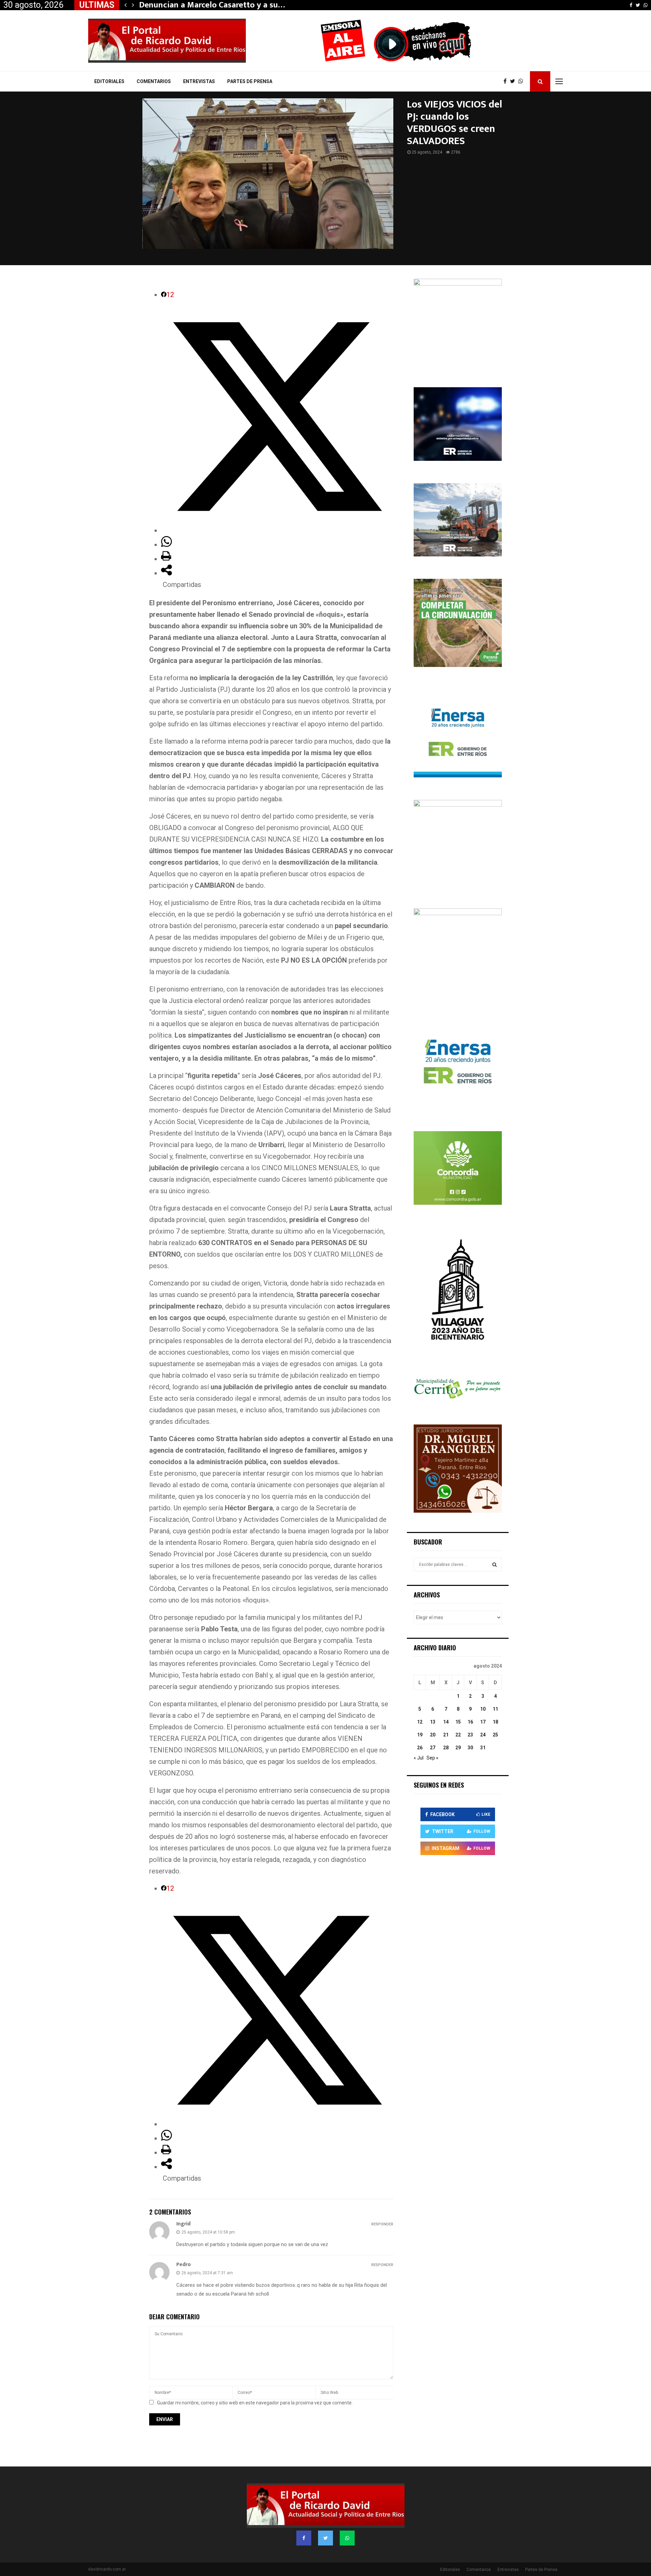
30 (470, 1748)
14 (446, 1722)
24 (483, 1735)
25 (495, 1735)
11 (495, 1709)
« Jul (419, 1758)
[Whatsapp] (522, 81)
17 (483, 1722)
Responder (382, 2224)
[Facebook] (507, 81)
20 (433, 1735)
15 (458, 1722)
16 (470, 1722)
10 (483, 1709)
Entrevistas (199, 81)
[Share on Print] (166, 559)
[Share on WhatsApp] (166, 545)
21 (446, 1735)
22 (458, 1735)
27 (433, 1748)
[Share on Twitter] (277, 530)
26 (420, 1748)
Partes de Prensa (250, 81)
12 (420, 1722)
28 (446, 1748)
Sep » (432, 1758)
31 (483, 1748)
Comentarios (154, 81)
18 (495, 1722)
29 (458, 1748)
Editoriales (109, 81)
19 (420, 1735)
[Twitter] (514, 81)
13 (433, 1722)
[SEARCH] (495, 1565)
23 (470, 1735)
